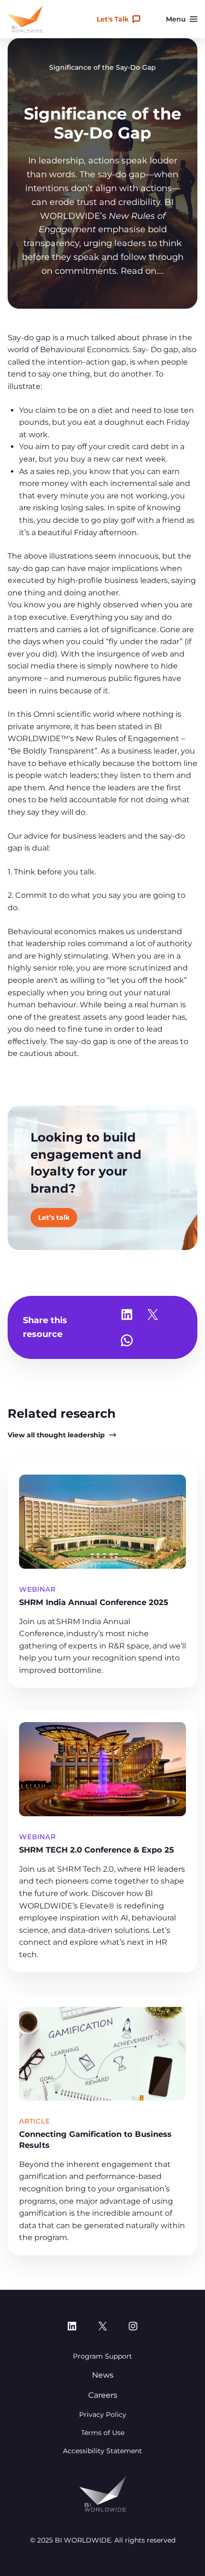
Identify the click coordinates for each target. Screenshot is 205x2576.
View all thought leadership (56, 1435)
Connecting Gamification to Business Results (95, 2139)
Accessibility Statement (102, 2451)
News (103, 2375)
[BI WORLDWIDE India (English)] (25, 19)
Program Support (102, 2356)
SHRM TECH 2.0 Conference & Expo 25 (98, 1850)
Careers (103, 2395)
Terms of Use (103, 2433)
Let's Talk (113, 19)
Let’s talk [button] (54, 1218)
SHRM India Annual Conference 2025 (94, 1602)
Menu (176, 19)
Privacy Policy (103, 2414)
